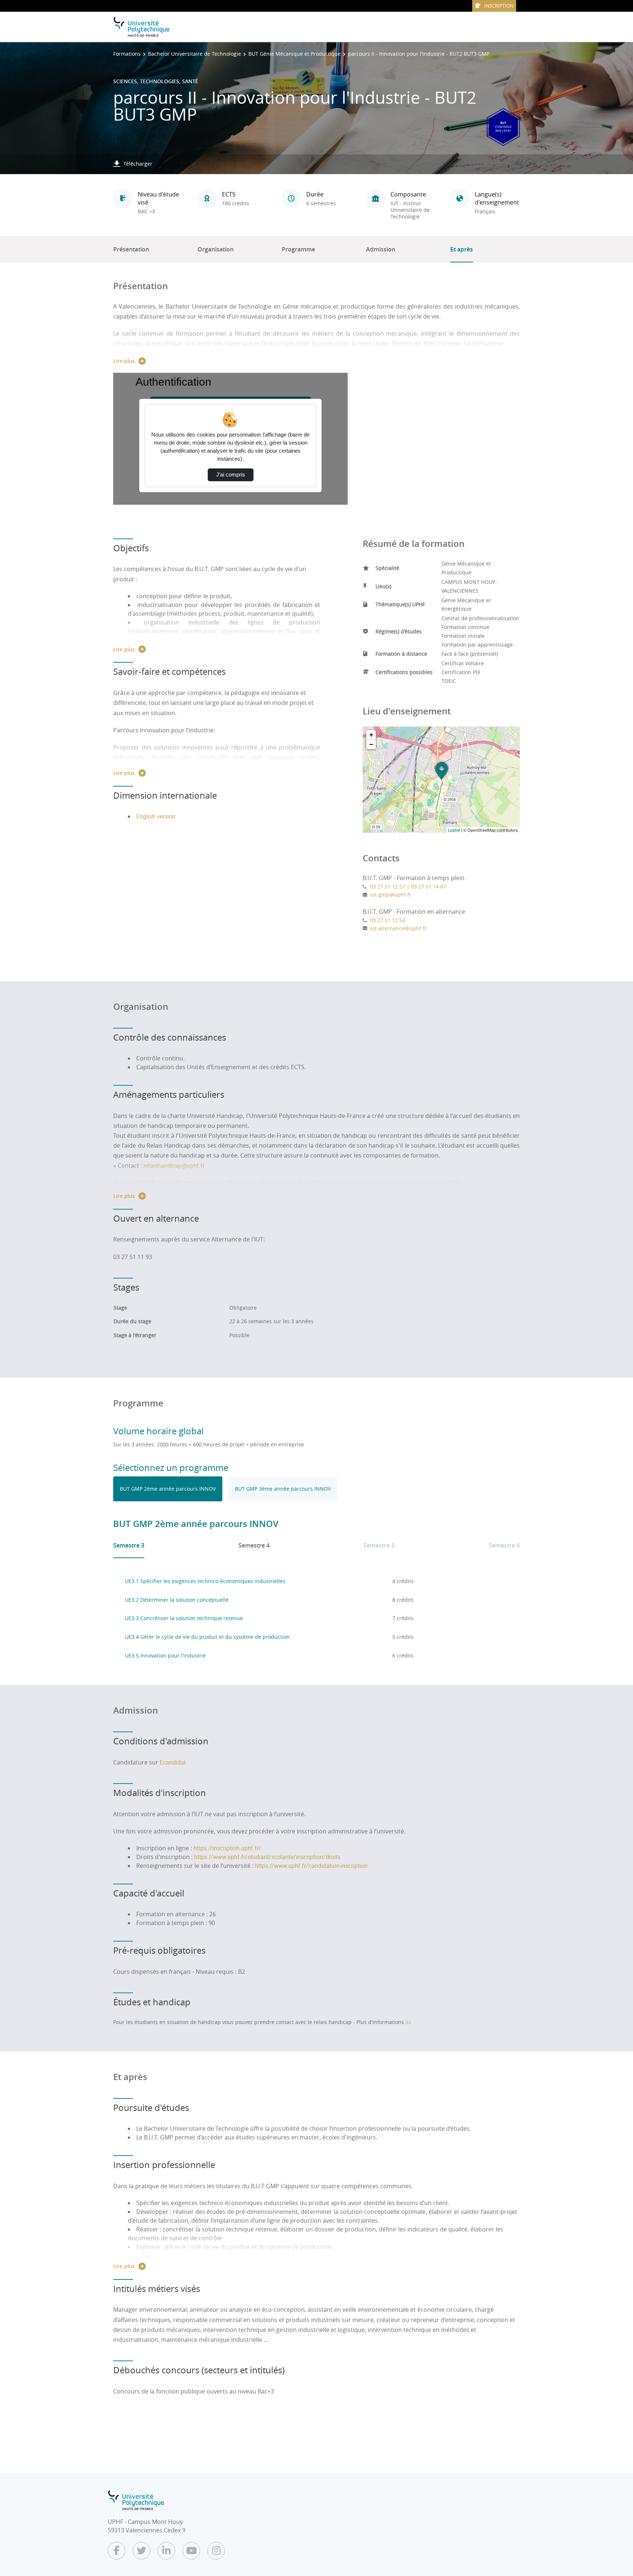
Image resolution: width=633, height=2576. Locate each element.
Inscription (499, 6)
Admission (381, 249)
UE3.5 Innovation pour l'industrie (165, 1655)
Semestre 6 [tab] (504, 1545)
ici (408, 2022)
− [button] (371, 744)
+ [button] (371, 735)
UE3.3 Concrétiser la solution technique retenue (184, 1618)
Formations (127, 54)
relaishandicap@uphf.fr (174, 1166)
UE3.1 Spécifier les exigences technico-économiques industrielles (205, 1581)
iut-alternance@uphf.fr (398, 928)
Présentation (131, 249)
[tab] (168, 1489)
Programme (298, 249)
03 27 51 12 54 (388, 920)
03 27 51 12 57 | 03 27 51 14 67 (408, 886)
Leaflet (454, 830)
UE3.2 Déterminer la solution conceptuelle (177, 1600)
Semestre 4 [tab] (254, 1545)
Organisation (216, 249)
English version (156, 816)
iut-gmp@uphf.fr (391, 895)
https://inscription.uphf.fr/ (227, 1848)
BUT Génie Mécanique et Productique (295, 54)
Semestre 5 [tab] (379, 1545)
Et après (462, 249)
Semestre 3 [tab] (129, 1545)
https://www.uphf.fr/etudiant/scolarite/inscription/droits (267, 1857)
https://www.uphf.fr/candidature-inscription (311, 1866)
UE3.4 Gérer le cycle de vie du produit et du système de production (207, 1637)
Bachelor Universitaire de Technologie (195, 54)
